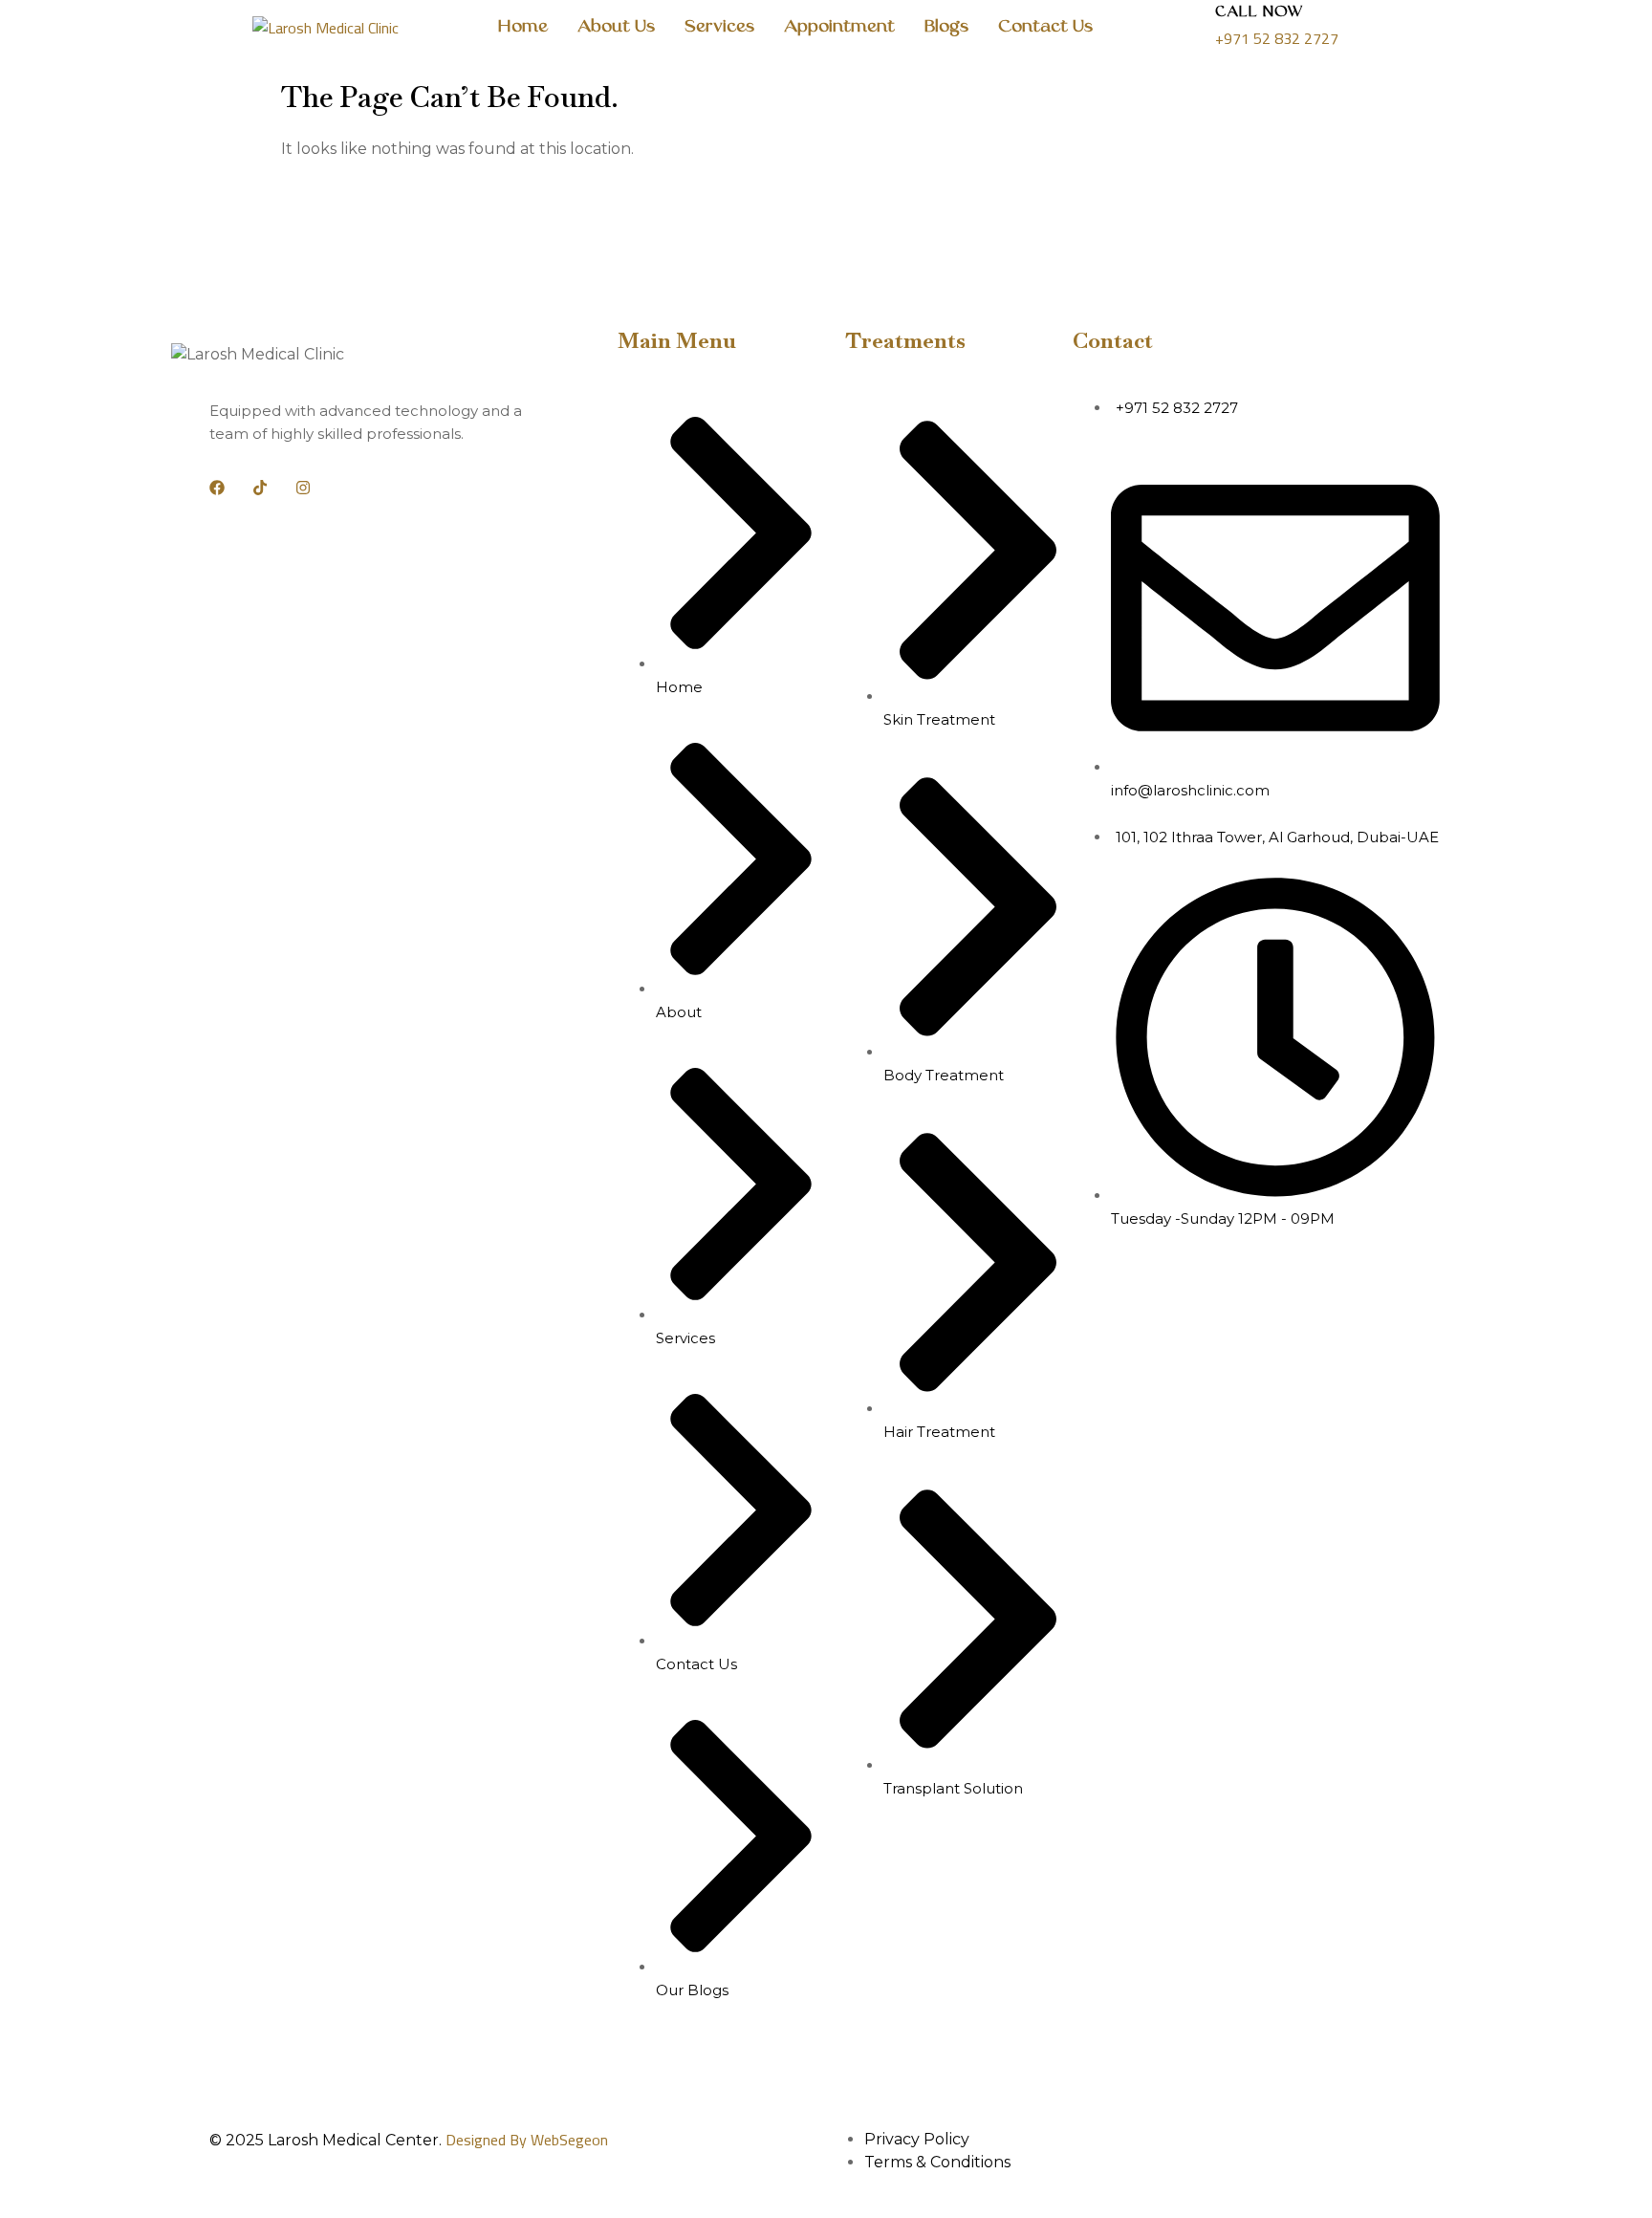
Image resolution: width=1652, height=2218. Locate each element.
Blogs (946, 28)
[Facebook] (217, 488)
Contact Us (1045, 28)
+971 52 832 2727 (1277, 38)
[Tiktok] (260, 488)
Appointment (839, 28)
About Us (616, 28)
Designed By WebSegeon (527, 2140)
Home (522, 28)
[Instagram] (303, 488)
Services (719, 28)
